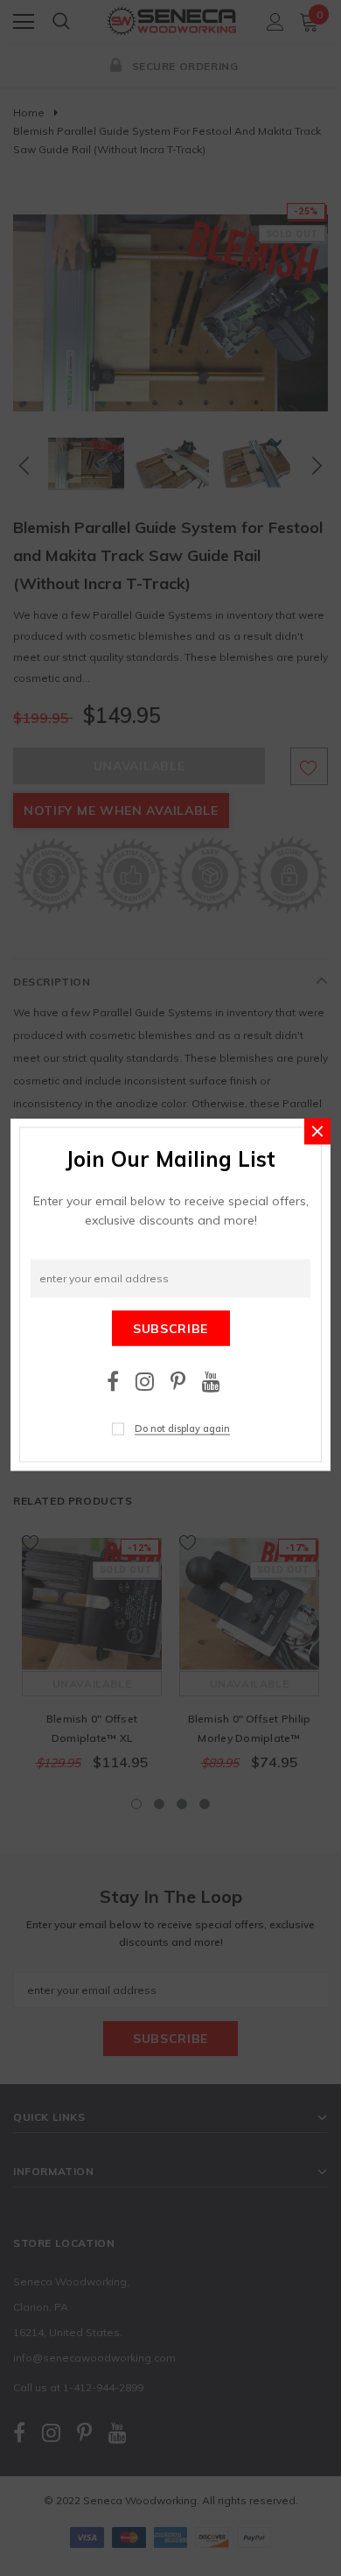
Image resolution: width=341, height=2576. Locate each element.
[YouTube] (211, 1381)
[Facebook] (113, 1381)
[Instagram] (145, 1381)
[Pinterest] (178, 1381)
